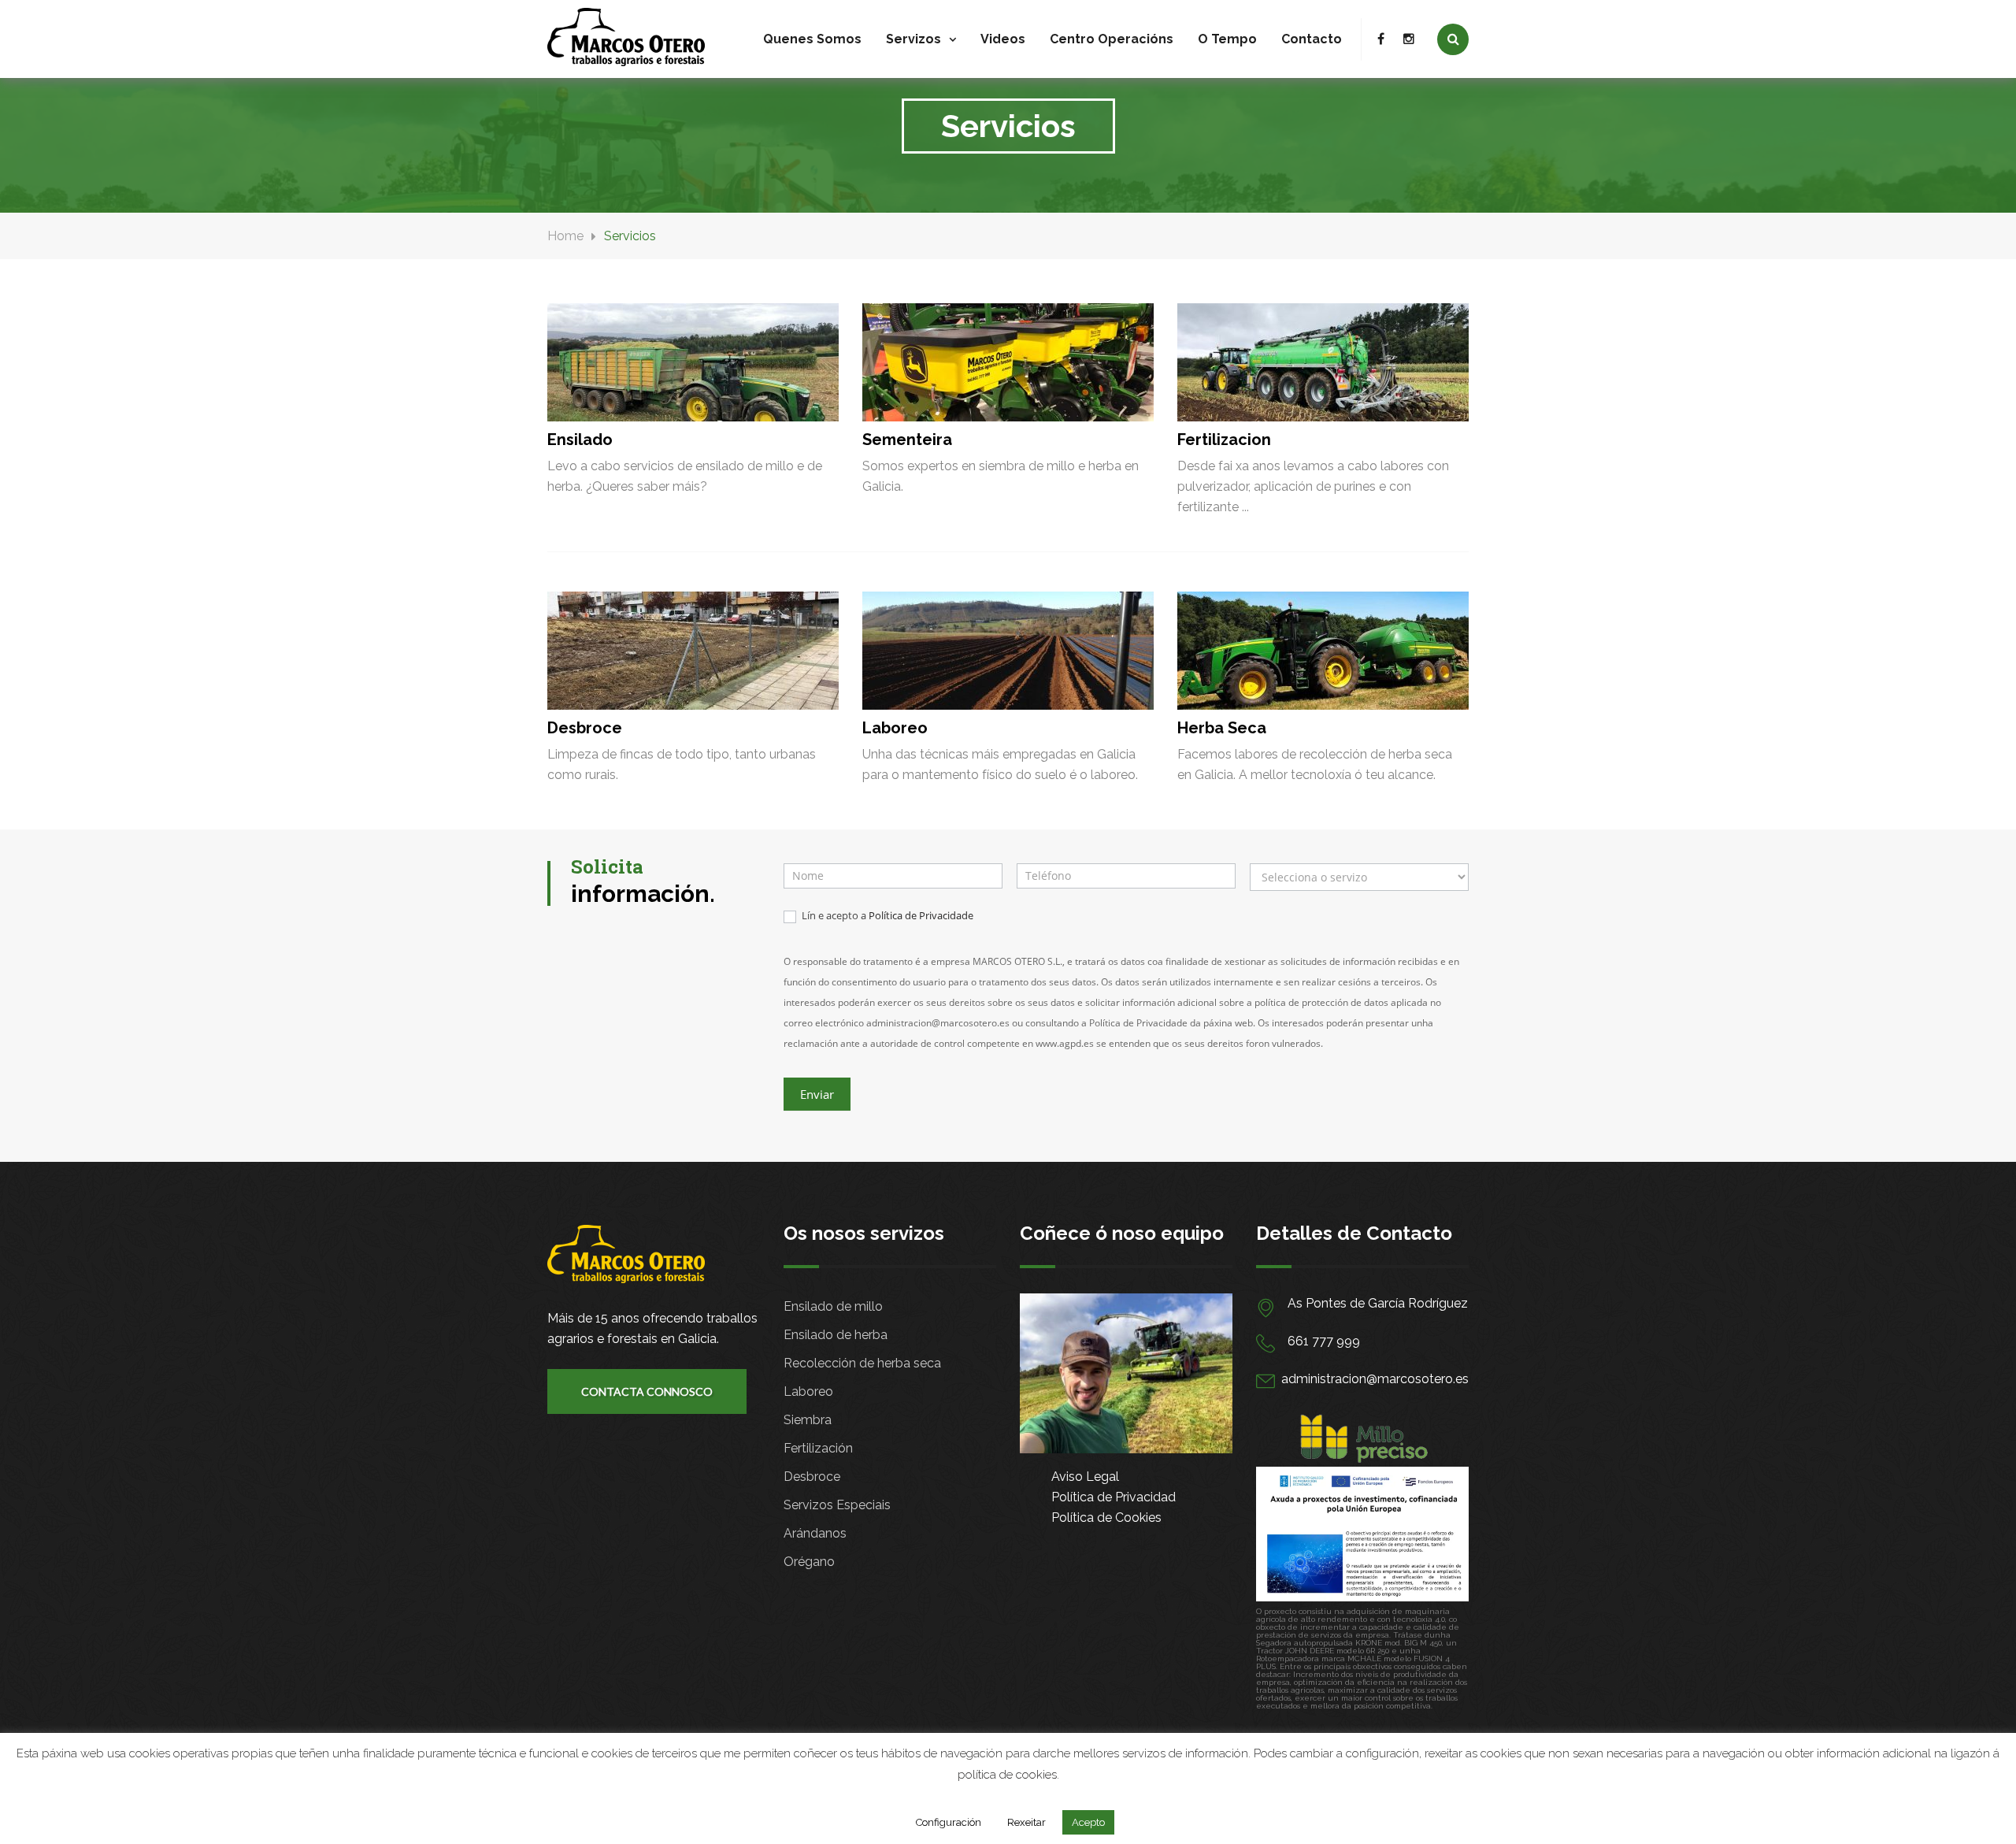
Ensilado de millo (833, 1306)
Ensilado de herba (836, 1335)
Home (565, 236)
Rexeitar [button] (1027, 1822)
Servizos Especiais (837, 1505)
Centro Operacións (1112, 39)
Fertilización (818, 1448)
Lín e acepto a (886, 916)
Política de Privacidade (921, 915)
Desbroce (812, 1477)
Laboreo (808, 1391)
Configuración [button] (949, 1822)
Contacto (1312, 39)
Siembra (808, 1420)
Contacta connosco (647, 1391)
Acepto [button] (1088, 1822)
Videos (1003, 39)
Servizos (913, 39)
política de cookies (1007, 1775)
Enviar (817, 1094)
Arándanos (815, 1533)
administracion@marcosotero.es (1375, 1379)
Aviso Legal (1085, 1477)
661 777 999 (1324, 1341)
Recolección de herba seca (862, 1363)
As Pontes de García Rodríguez (1378, 1303)
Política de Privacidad (1114, 1497)
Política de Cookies (1106, 1517)
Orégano (809, 1562)
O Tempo (1227, 39)
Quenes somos (812, 39)
